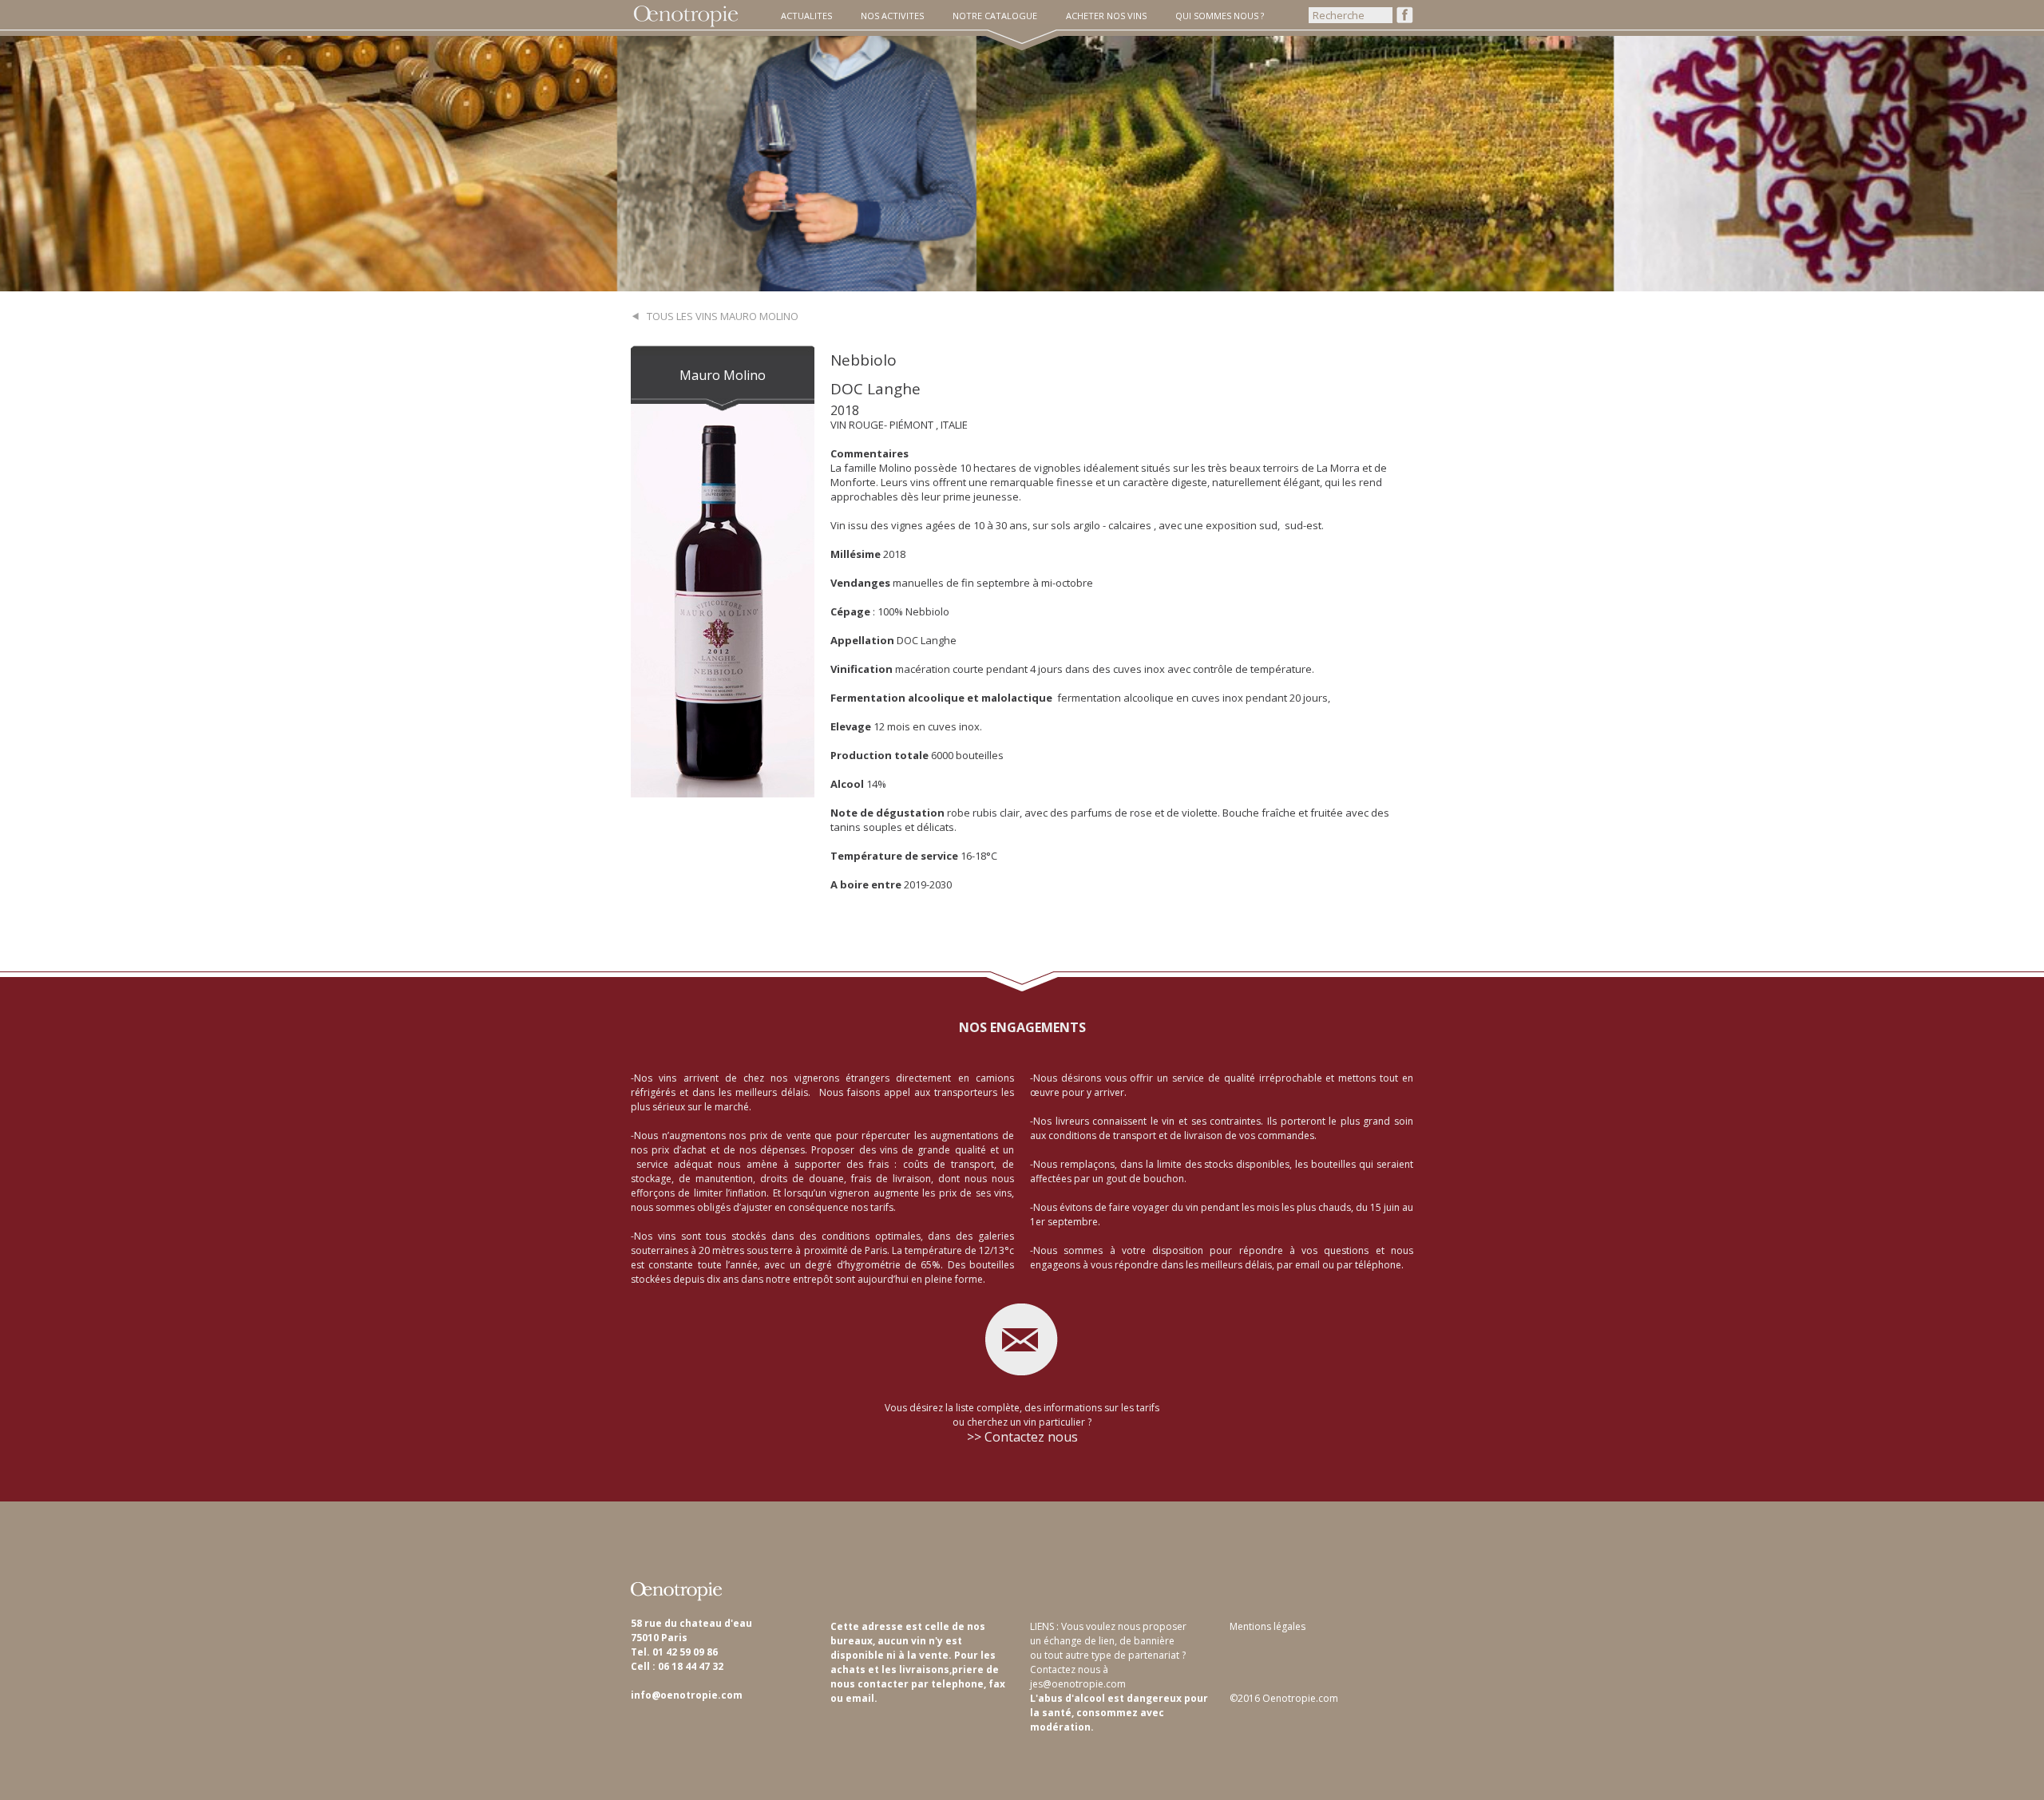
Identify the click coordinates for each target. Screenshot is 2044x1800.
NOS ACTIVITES (892, 16)
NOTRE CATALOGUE (995, 16)
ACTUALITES (806, 16)
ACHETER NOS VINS (1106, 16)
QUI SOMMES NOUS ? (1220, 16)
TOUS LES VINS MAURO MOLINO (719, 316)
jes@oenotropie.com (1078, 1684)
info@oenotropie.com (687, 1695)
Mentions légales (1268, 1626)
